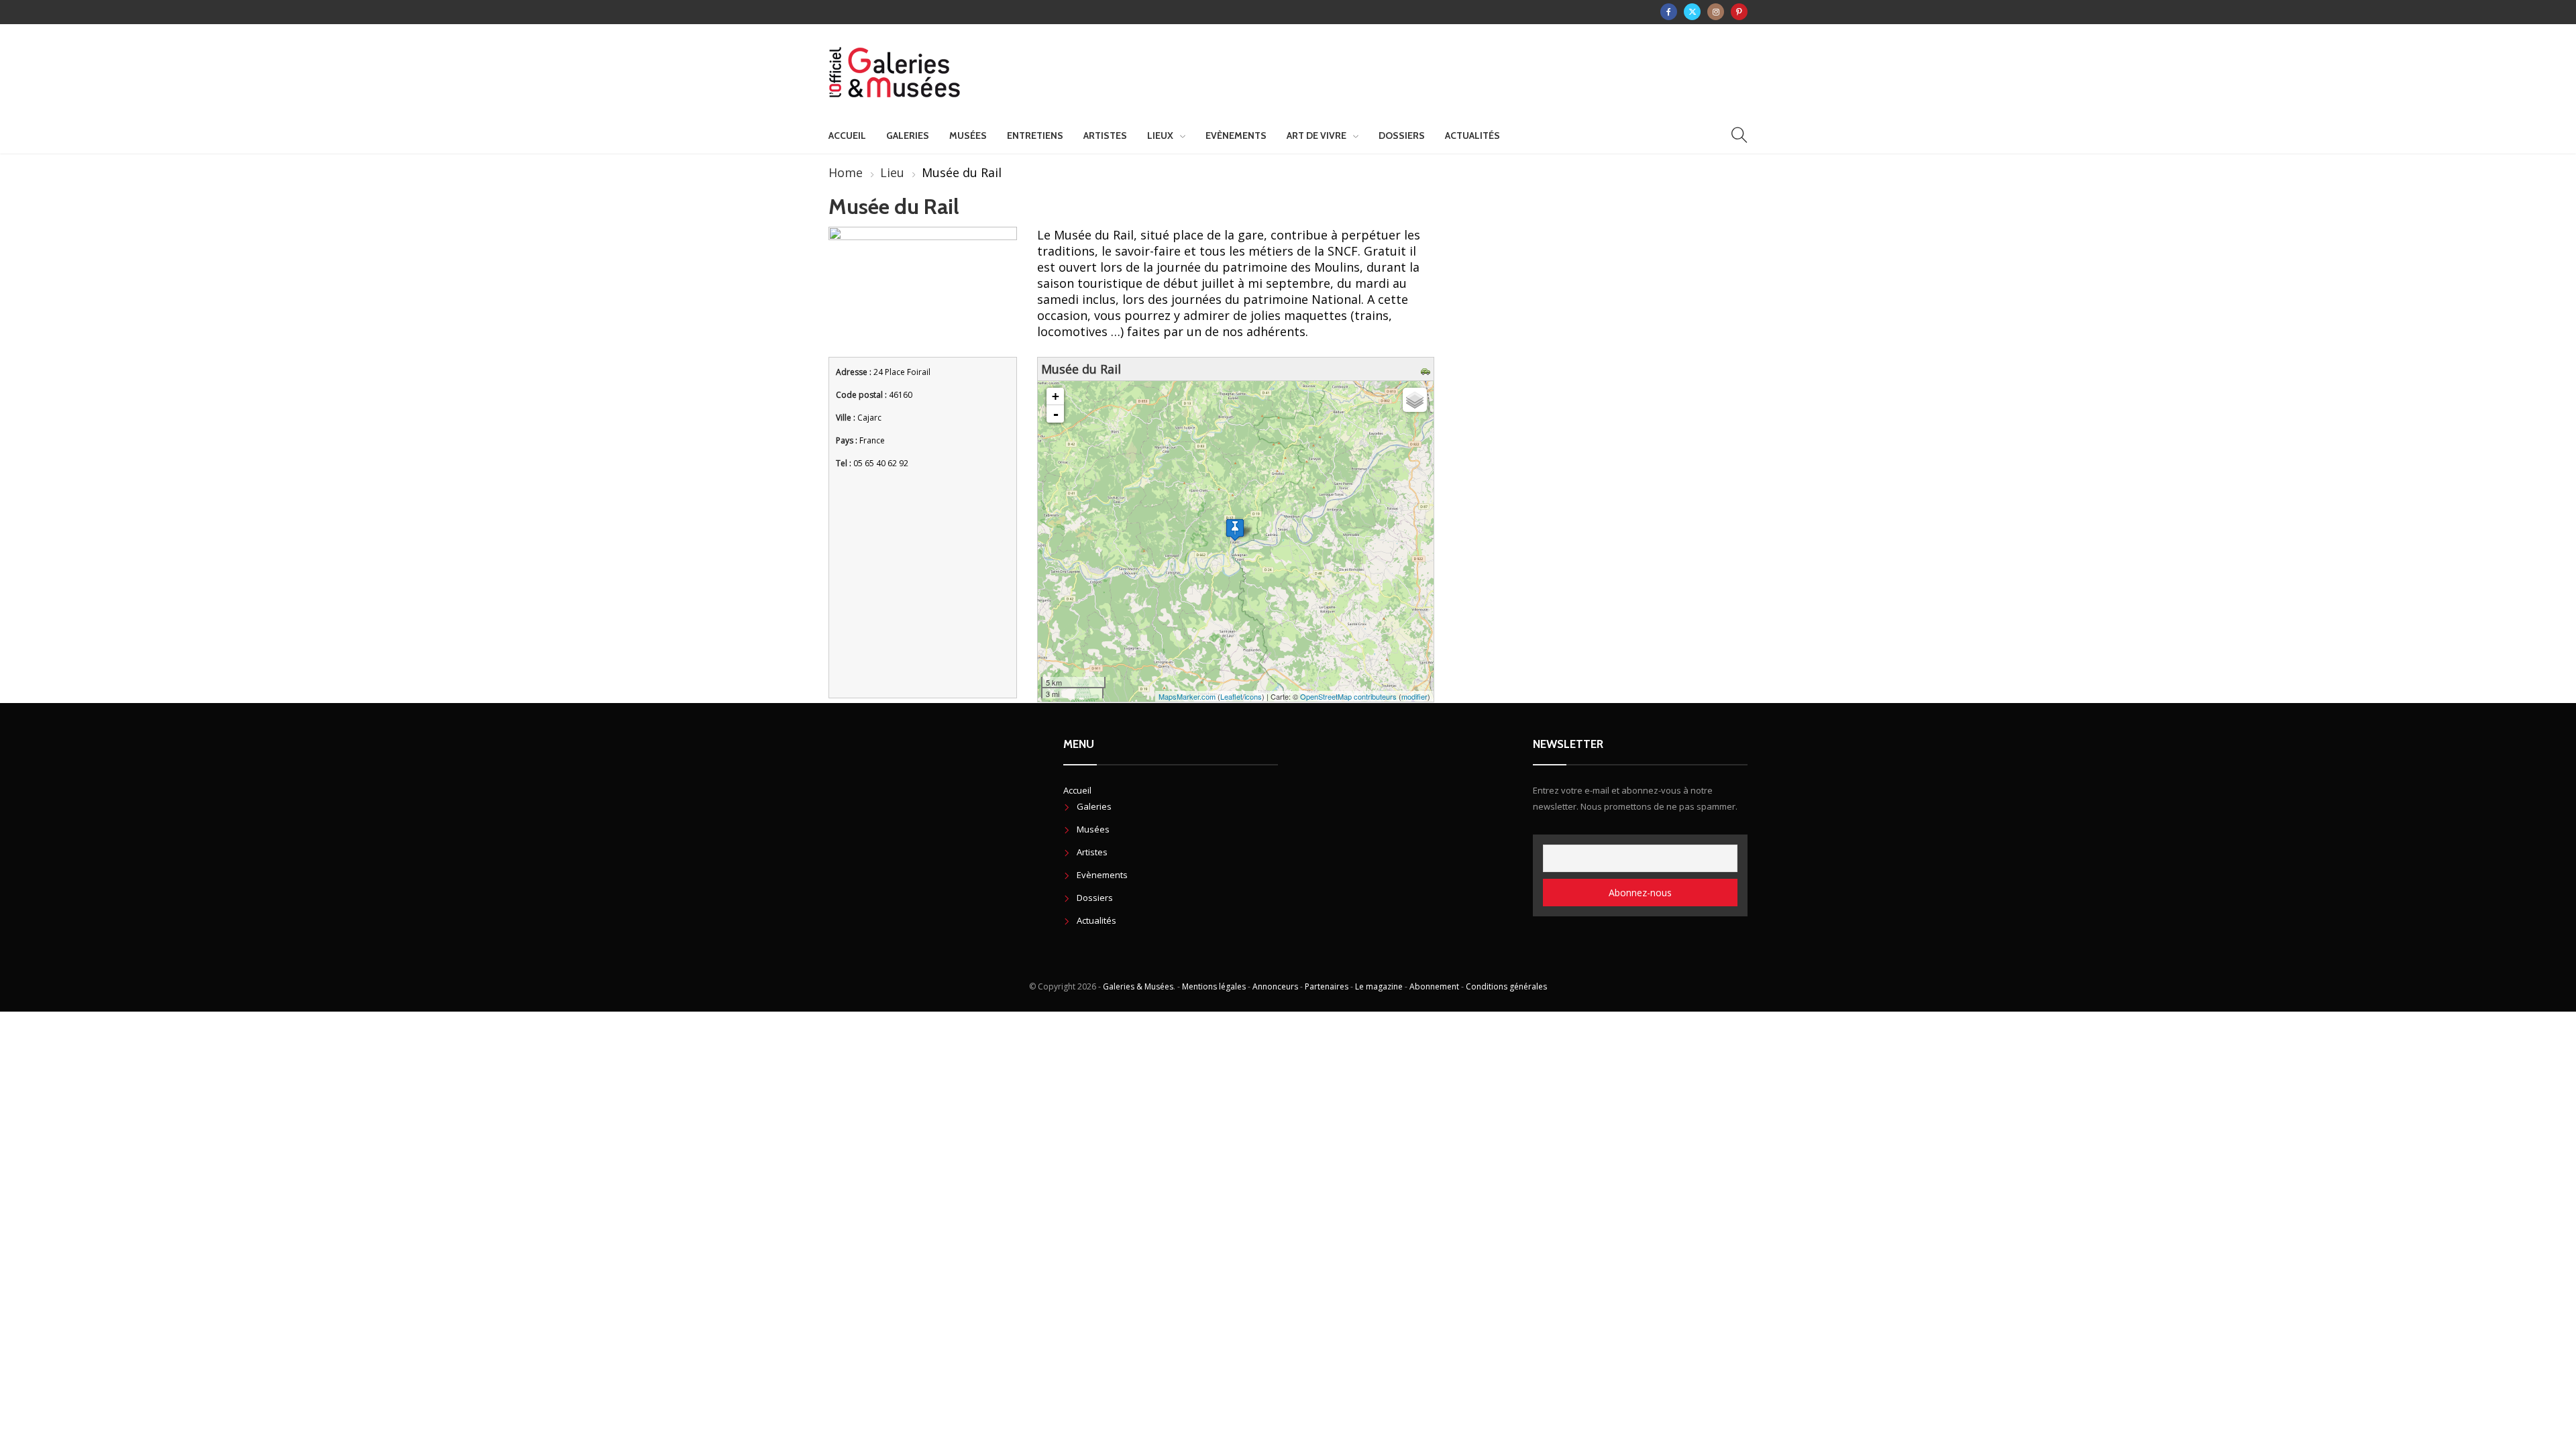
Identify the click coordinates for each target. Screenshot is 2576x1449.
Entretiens (1035, 136)
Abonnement (1434, 986)
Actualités (1472, 136)
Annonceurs (1275, 986)
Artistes (1105, 136)
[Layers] (1415, 400)
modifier (1414, 696)
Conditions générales (1506, 986)
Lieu (892, 172)
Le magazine (1379, 986)
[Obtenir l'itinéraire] (1427, 369)
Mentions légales (1214, 986)
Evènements (1236, 136)
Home (846, 172)
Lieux (1160, 136)
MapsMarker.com (1187, 696)
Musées (968, 136)
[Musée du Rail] (1235, 530)
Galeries (908, 136)
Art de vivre (1317, 136)
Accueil (847, 136)
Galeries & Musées (1138, 986)
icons (1253, 696)
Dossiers (1402, 136)
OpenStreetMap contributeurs (1348, 696)
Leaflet (1231, 696)
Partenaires (1327, 986)
